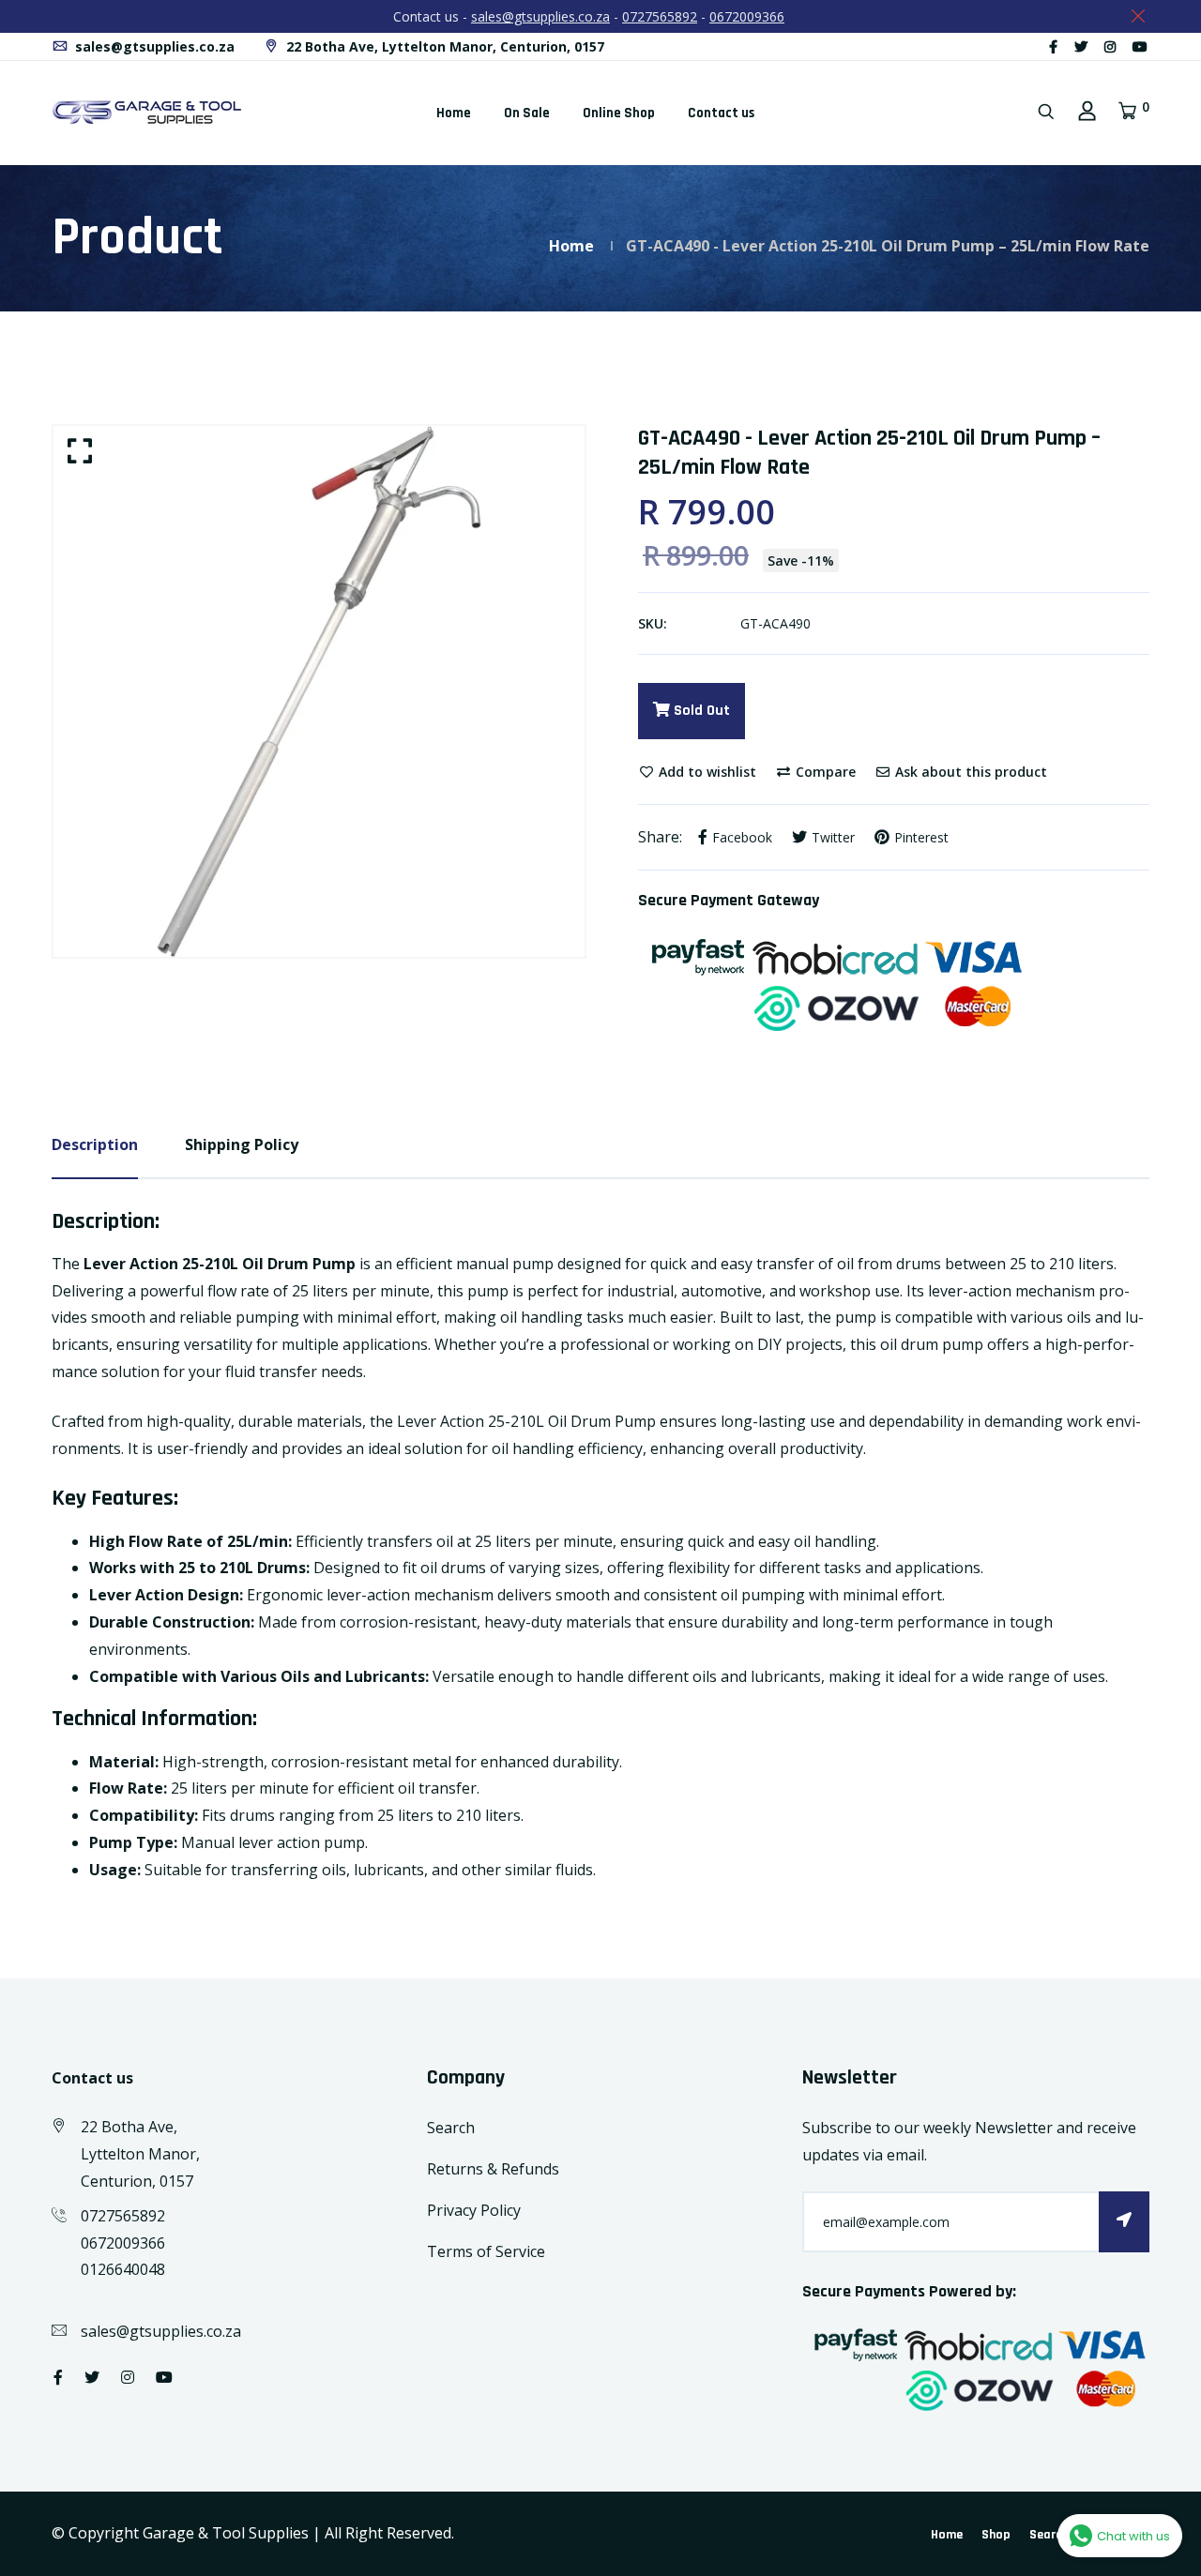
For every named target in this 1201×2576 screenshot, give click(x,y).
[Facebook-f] (1053, 46)
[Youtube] (1140, 46)
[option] (319, 691)
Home (454, 113)
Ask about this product (969, 772)
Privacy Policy (474, 2210)
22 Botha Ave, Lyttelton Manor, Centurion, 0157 (443, 46)
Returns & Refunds (493, 2169)
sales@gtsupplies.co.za (540, 16)
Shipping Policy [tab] (242, 1144)
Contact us (721, 113)
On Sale (527, 113)
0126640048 (123, 2269)
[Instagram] (1110, 46)
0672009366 (747, 16)
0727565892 (660, 16)
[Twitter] (1081, 46)
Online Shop (619, 113)
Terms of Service (486, 2251)
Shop (996, 2535)
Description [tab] (95, 1144)
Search (451, 2128)
